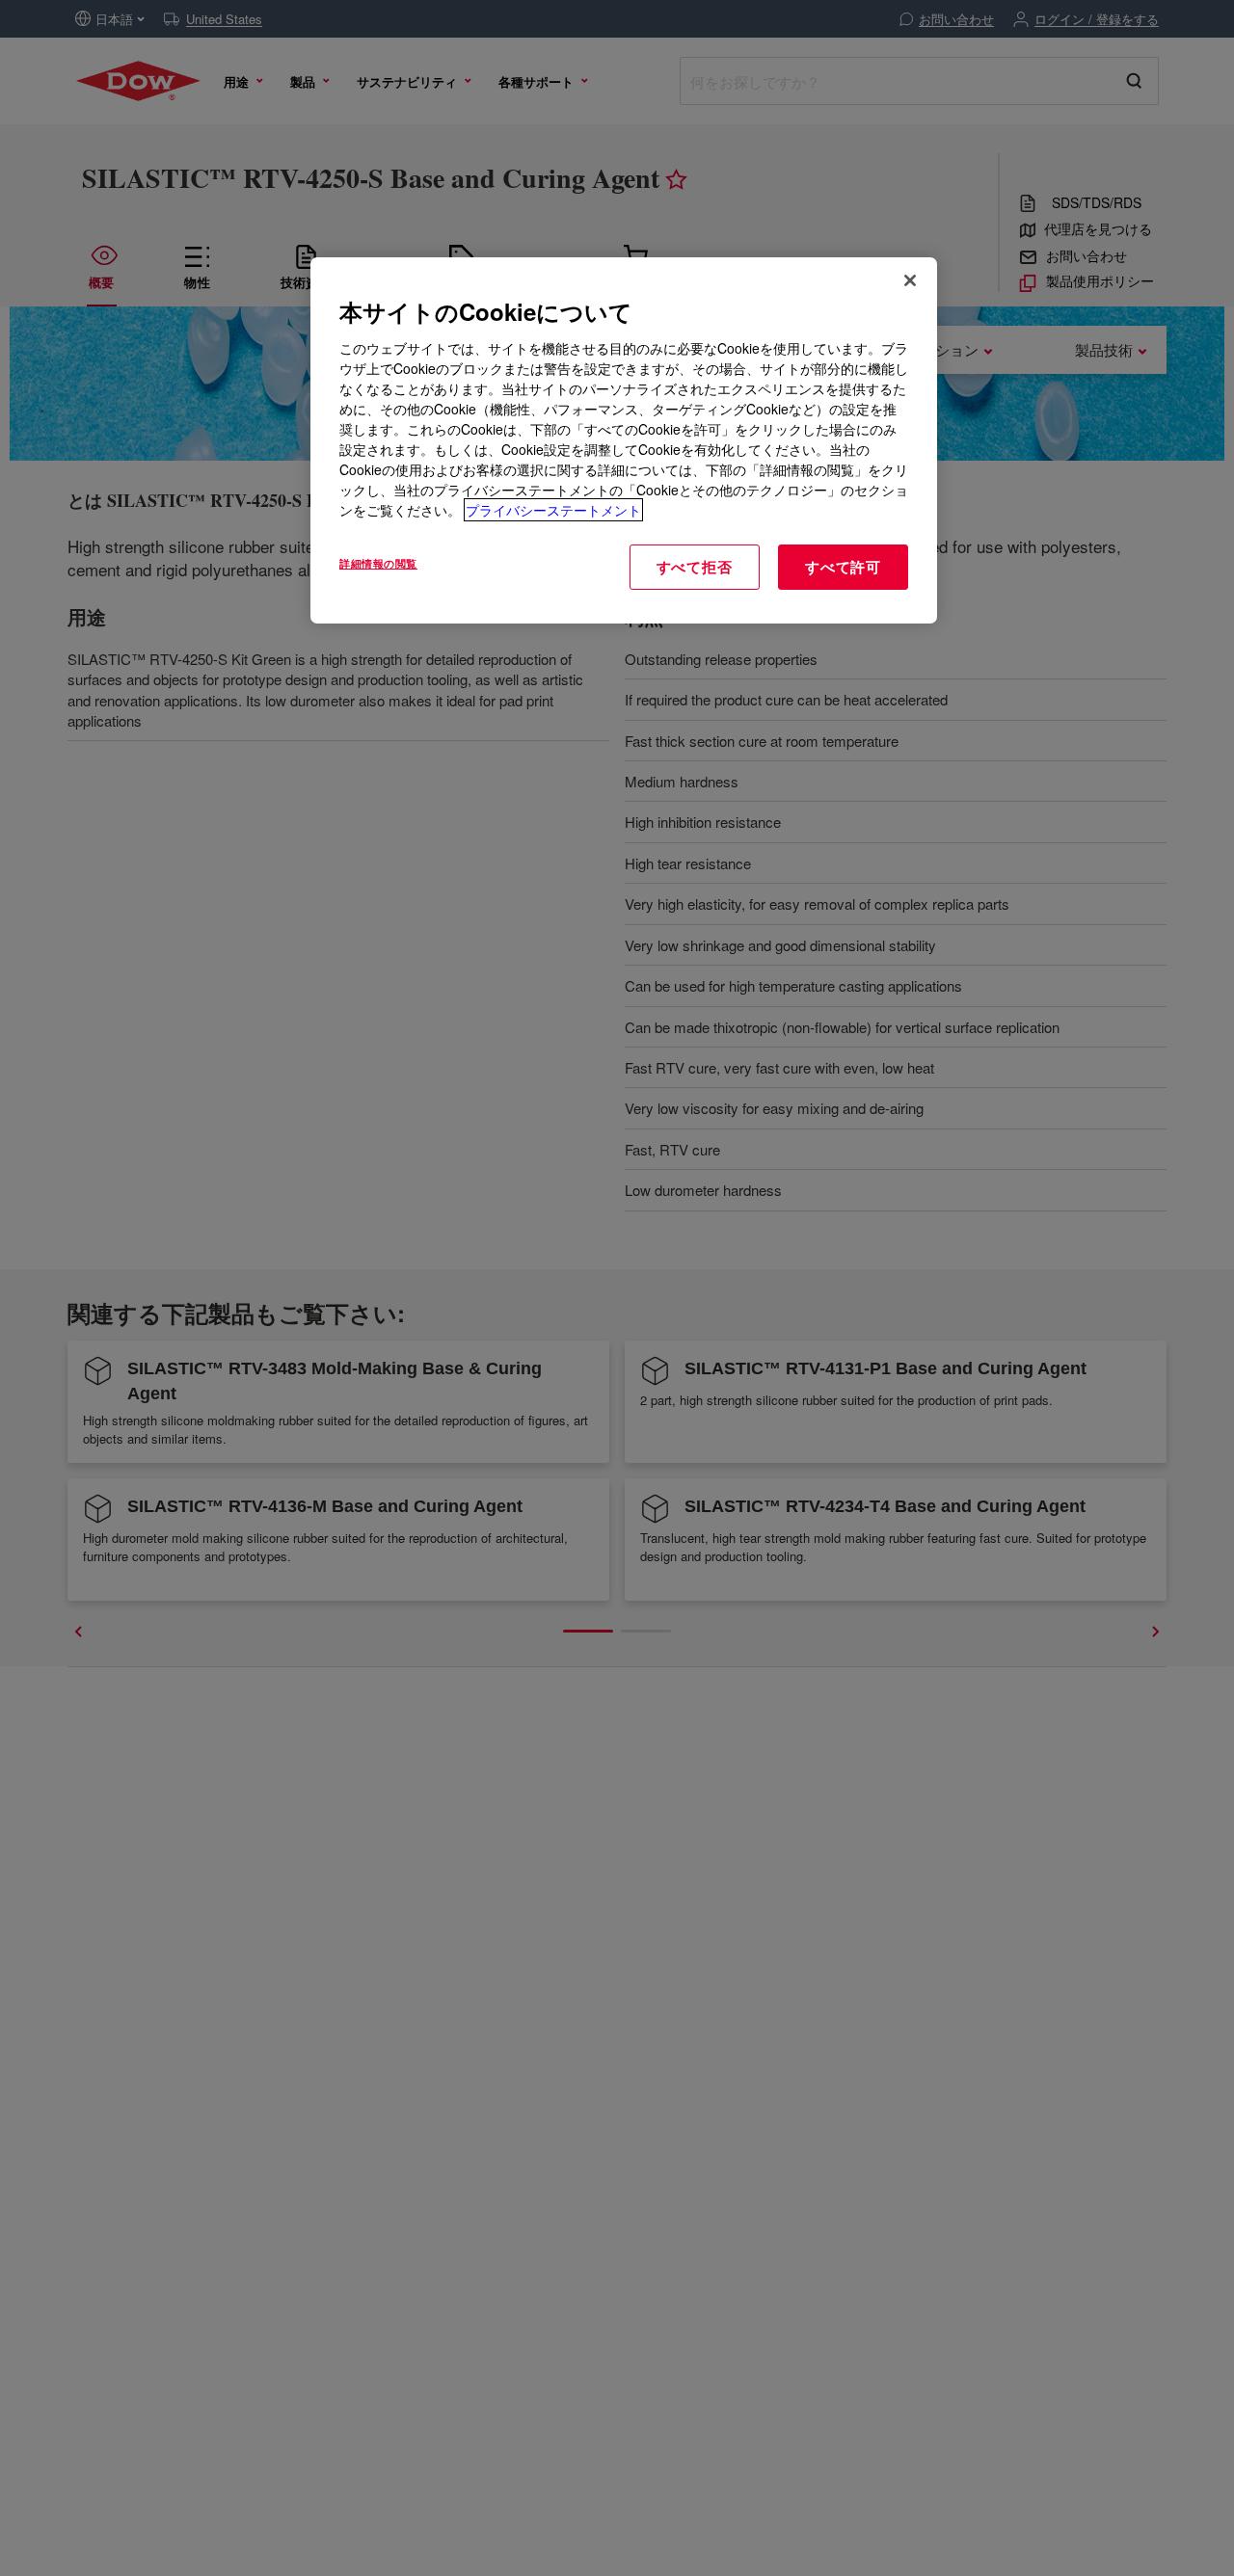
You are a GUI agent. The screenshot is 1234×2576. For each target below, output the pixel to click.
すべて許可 (843, 567)
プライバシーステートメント (553, 510)
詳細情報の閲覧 (378, 563)
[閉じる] (910, 280)
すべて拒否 (695, 567)
